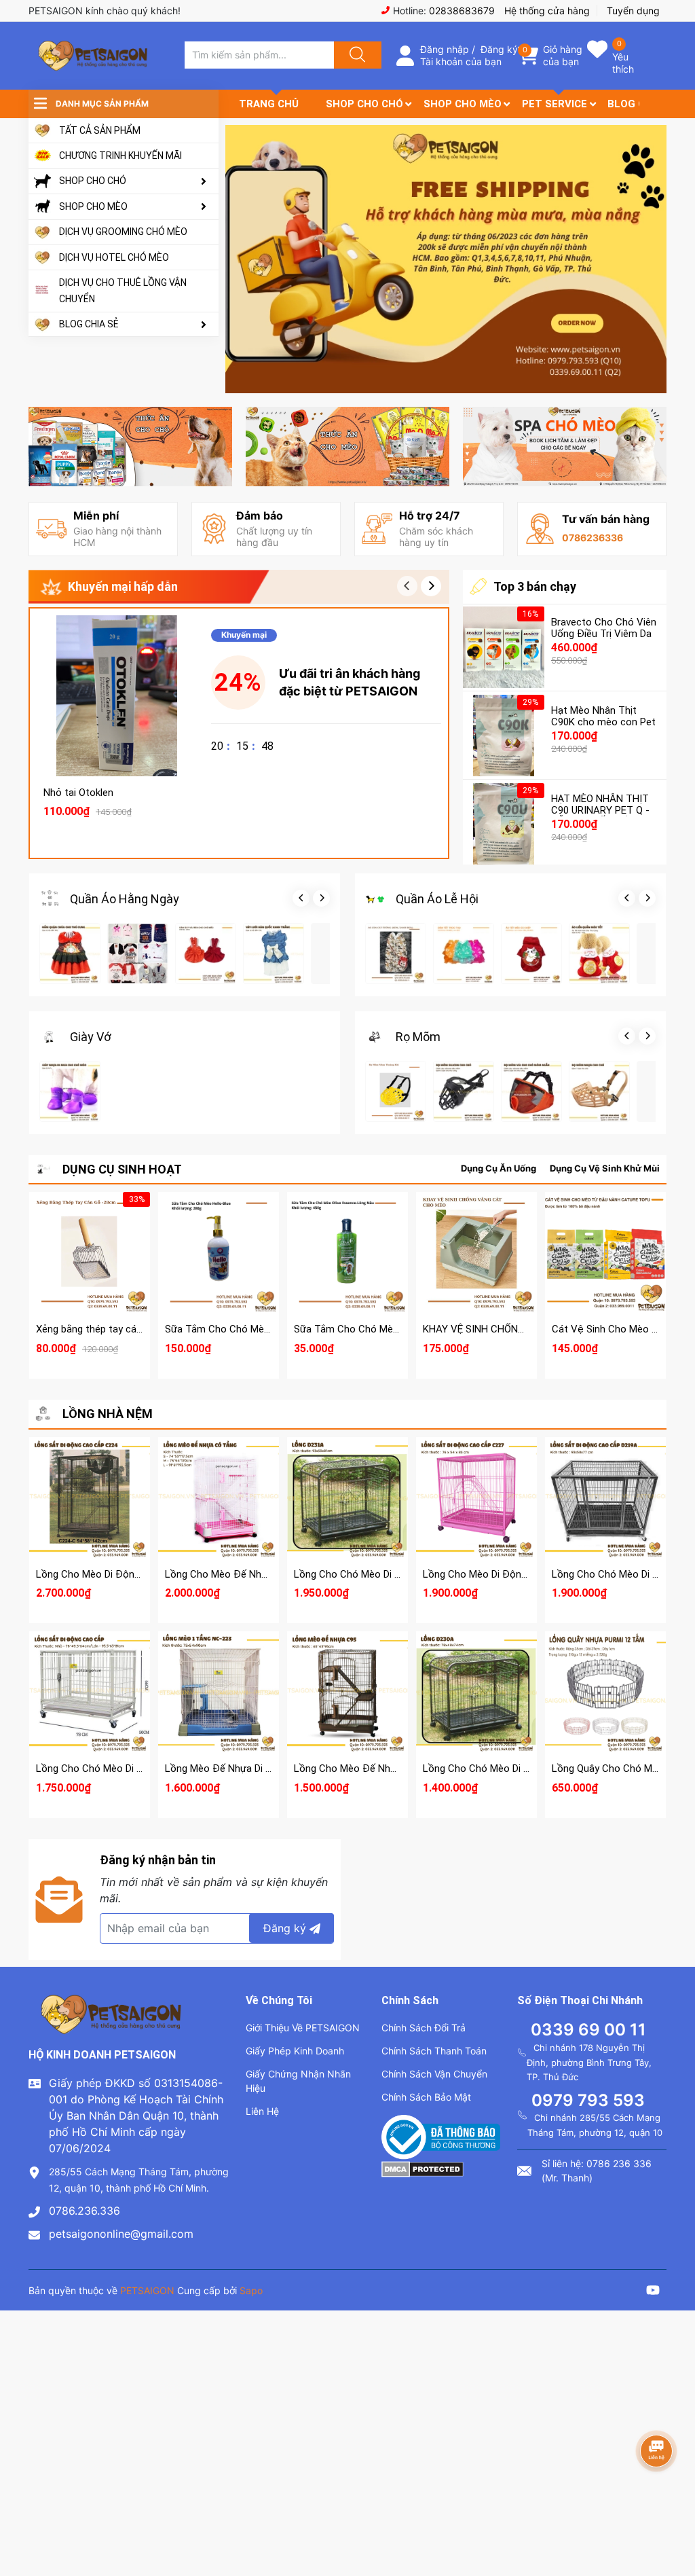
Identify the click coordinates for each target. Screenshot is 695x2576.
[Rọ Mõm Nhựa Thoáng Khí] (396, 1091)
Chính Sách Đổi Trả (424, 2028)
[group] (446, 259)
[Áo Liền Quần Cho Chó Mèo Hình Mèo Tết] (599, 954)
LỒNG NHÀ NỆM (108, 1414)
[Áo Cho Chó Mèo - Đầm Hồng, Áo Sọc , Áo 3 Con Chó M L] (138, 954)
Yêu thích (623, 63)
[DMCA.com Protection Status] (422, 2168)
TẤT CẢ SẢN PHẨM (100, 130)
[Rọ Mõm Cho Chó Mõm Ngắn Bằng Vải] (531, 1091)
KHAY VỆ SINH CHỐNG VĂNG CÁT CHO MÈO (523, 1329)
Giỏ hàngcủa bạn (563, 55)
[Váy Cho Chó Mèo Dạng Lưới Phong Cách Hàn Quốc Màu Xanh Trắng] (274, 954)
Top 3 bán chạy (535, 586)
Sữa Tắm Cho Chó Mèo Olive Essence (379, 1329)
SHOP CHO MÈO (93, 206)
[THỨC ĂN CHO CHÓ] (130, 447)
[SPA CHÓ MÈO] (565, 447)
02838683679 (462, 11)
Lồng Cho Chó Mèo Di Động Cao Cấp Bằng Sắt (141, 1768)
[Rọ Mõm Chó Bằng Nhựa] (599, 1091)
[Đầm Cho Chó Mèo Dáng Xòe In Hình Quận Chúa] (70, 954)
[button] (431, 586)
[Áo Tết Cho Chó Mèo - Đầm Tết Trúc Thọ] (464, 954)
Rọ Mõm (418, 1037)
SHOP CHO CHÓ (93, 181)
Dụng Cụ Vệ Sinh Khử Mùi (605, 1168)
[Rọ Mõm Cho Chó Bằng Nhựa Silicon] (464, 1091)
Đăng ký (499, 49)
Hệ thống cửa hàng (547, 11)
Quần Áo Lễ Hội (437, 899)
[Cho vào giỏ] (117, 642)
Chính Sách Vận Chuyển (434, 2074)
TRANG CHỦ (269, 104)
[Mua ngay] (117, 707)
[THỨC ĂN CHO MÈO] (347, 447)
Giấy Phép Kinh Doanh (295, 2051)
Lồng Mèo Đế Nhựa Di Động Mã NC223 (252, 1768)
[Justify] (356, 55)
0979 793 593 (588, 2100)
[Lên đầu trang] (673, 2518)
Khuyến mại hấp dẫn (123, 586)
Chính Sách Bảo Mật (426, 2097)
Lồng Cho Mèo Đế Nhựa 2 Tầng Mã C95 (383, 1768)
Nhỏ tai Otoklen (78, 793)
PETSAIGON (147, 2290)
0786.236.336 (84, 2211)
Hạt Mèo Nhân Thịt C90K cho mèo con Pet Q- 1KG (603, 722)
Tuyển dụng (633, 11)
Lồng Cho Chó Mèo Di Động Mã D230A (509, 1768)
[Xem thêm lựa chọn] (219, 1244)
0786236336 (593, 538)
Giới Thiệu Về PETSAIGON (303, 2028)
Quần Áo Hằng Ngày (125, 899)
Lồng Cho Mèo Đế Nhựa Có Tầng (239, 1574)
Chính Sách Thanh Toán (434, 2051)
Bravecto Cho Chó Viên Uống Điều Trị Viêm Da (604, 628)
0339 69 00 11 (588, 2030)
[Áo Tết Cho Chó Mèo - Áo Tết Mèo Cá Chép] (531, 954)
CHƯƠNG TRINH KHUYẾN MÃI (120, 156)
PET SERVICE (555, 104)
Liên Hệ (262, 2111)
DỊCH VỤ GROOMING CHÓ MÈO (123, 232)
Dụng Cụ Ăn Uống (499, 1168)
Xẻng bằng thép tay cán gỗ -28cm (112, 1329)
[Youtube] (653, 2292)
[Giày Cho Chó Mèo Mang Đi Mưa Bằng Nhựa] (70, 1091)
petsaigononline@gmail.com (121, 2234)
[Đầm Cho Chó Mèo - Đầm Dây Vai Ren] (206, 954)
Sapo (251, 2290)
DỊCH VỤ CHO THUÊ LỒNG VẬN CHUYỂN (123, 291)
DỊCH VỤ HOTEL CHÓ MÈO (114, 257)
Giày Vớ (91, 1037)
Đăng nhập (445, 49)
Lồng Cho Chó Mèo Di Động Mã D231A (380, 1574)
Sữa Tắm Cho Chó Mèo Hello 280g (242, 1329)
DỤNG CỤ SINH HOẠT (122, 1169)
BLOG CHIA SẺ (89, 324)
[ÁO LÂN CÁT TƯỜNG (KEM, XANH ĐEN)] (396, 954)
